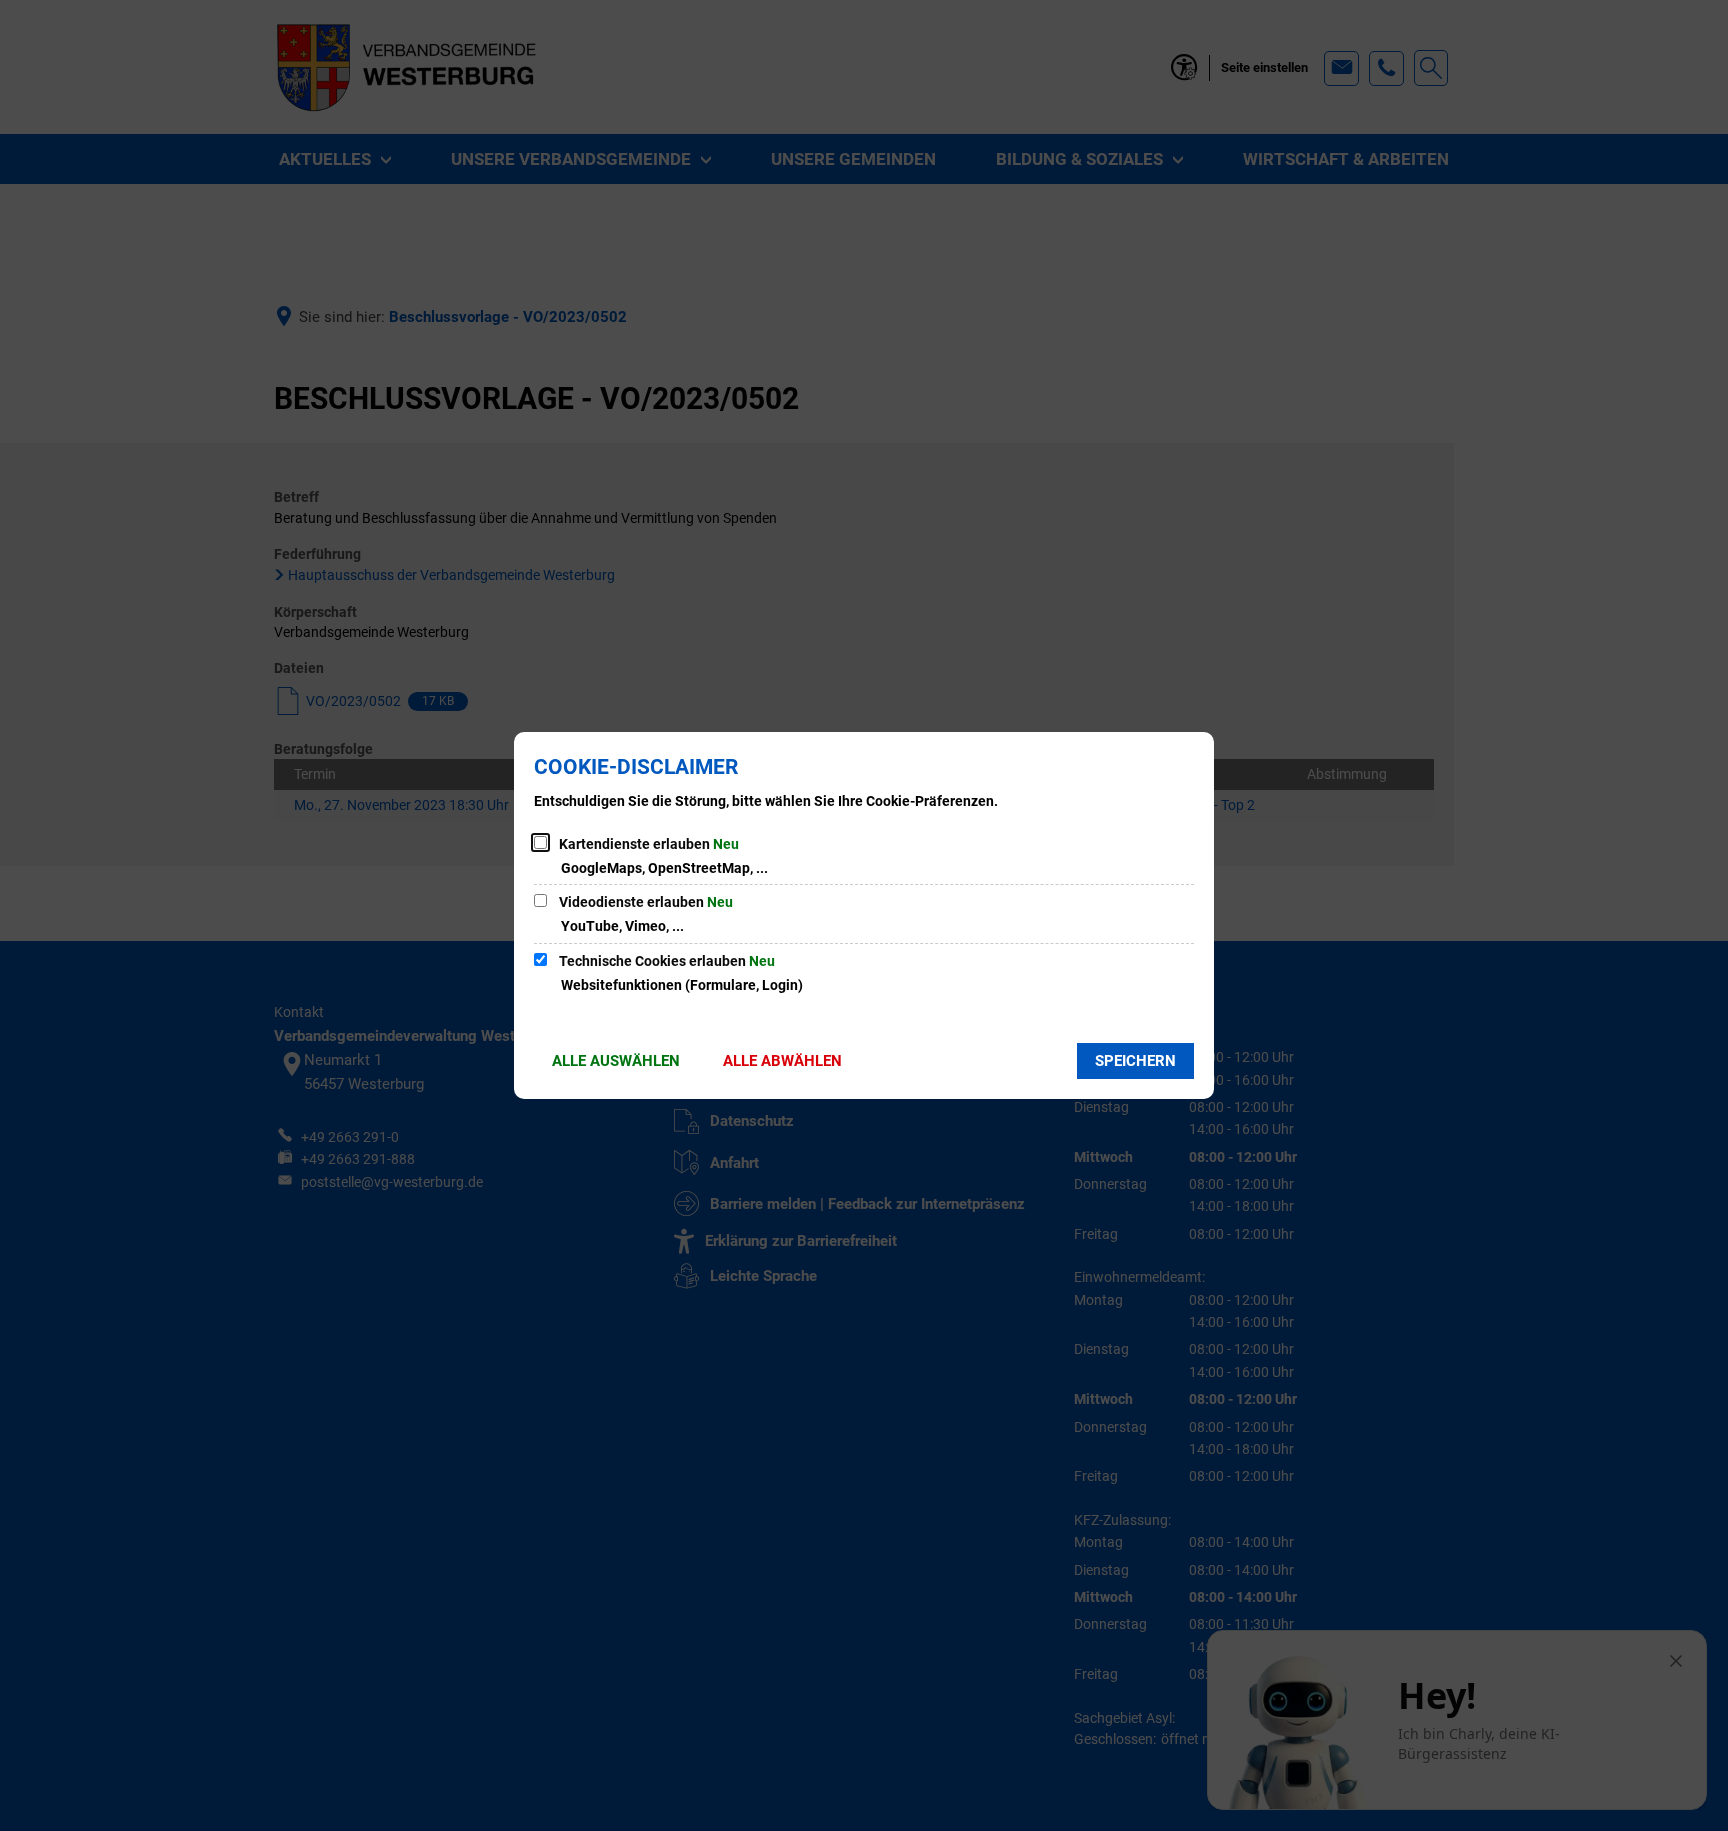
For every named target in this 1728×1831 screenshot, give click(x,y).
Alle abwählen (782, 1061)
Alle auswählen (616, 1061)
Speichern (1135, 1061)
